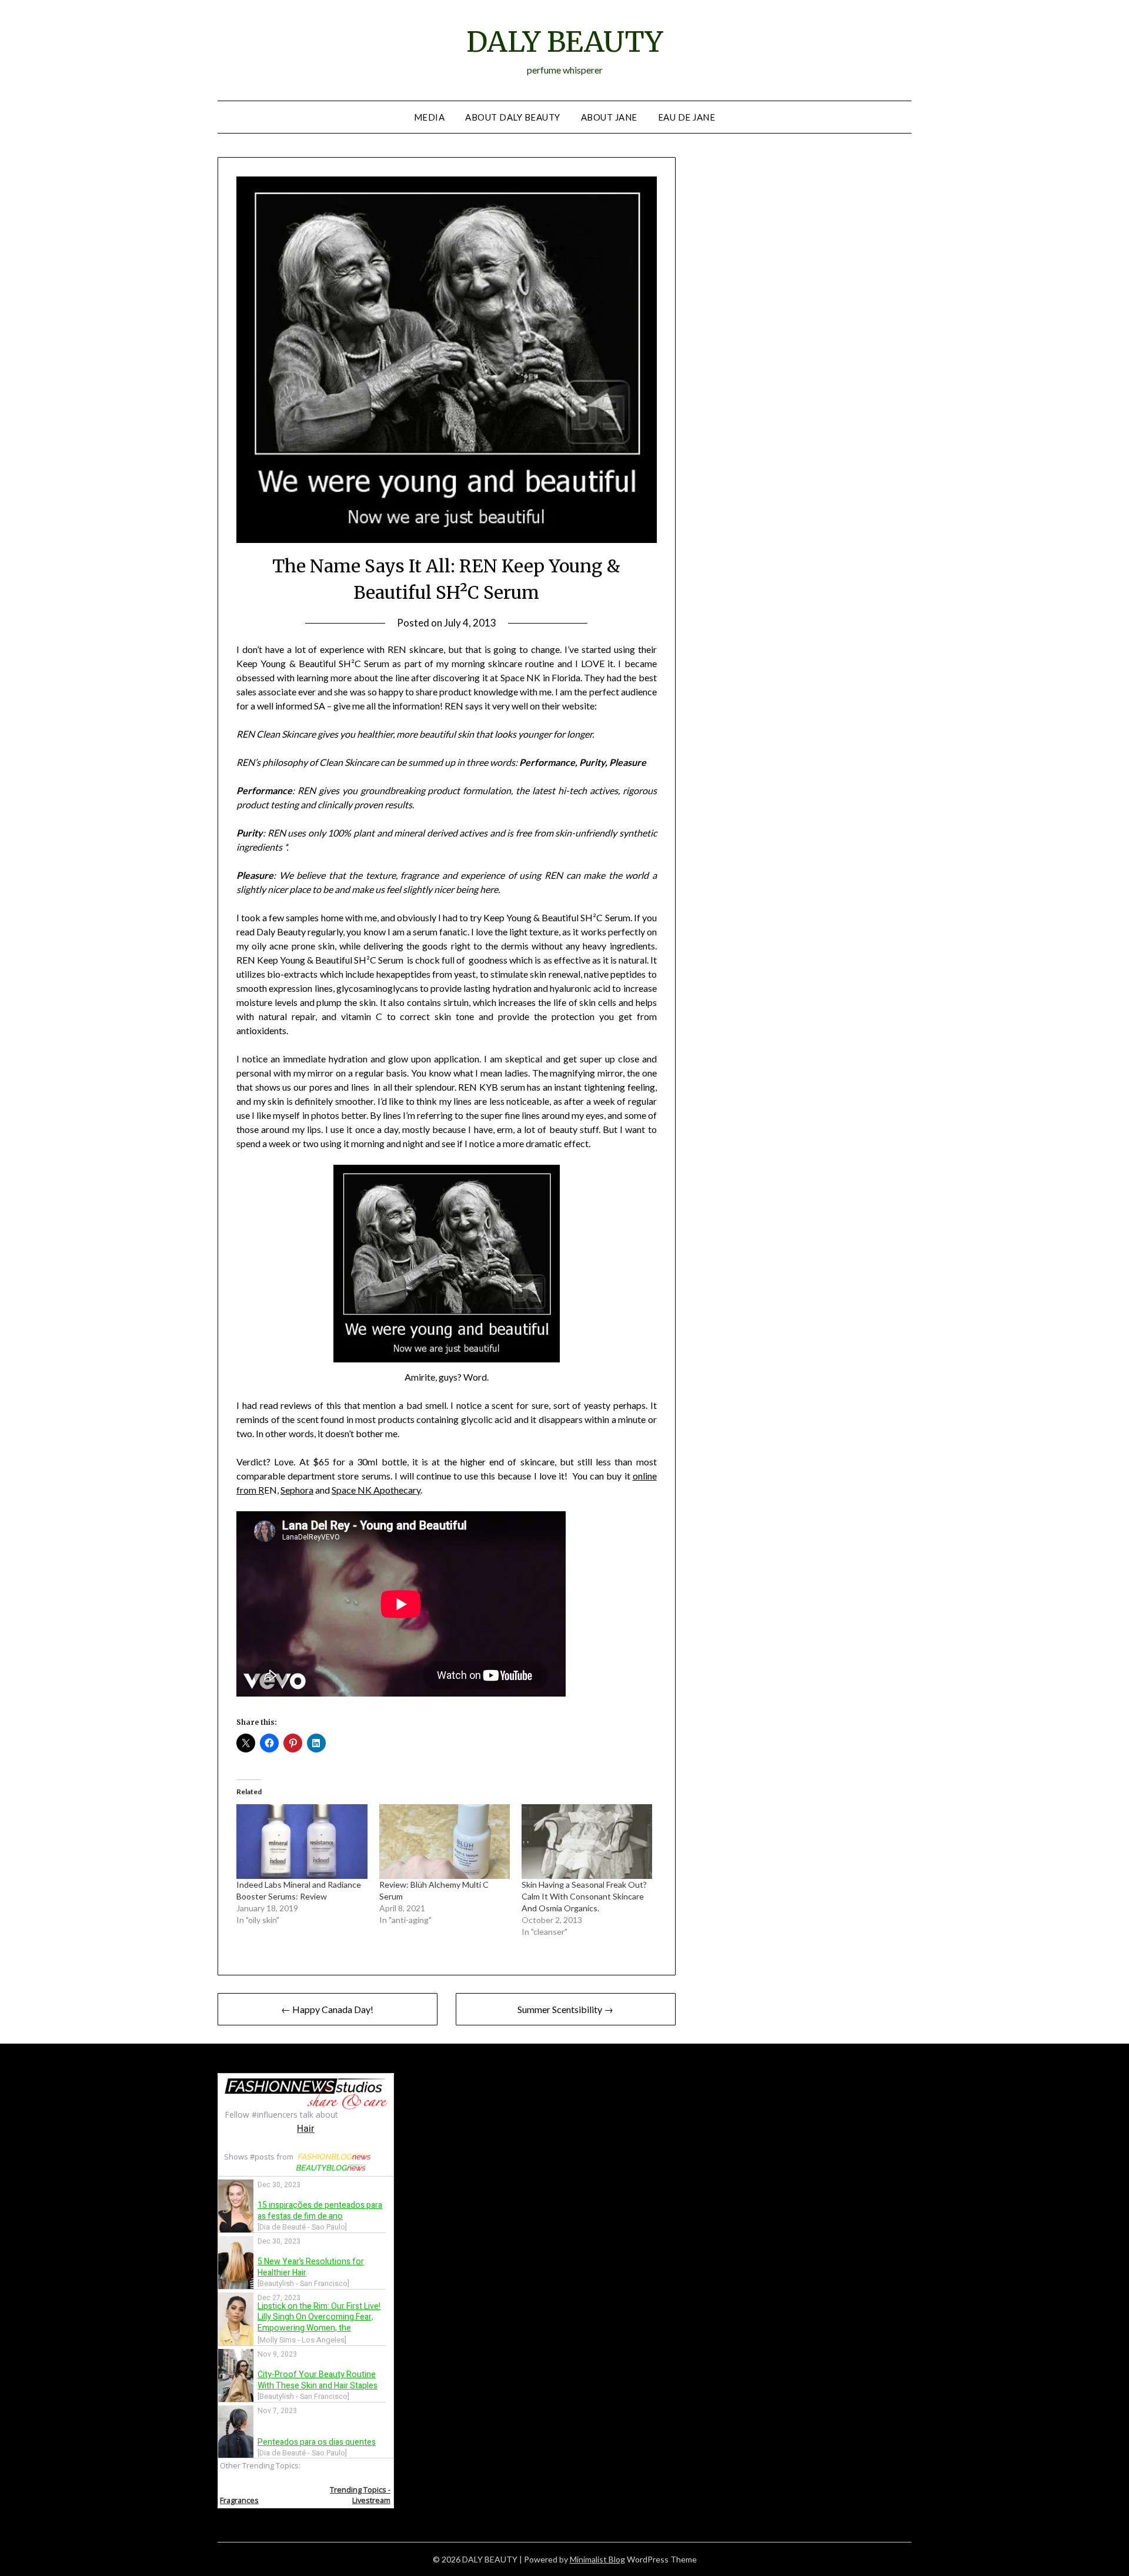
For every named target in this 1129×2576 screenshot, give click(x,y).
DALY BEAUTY (564, 42)
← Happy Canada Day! (327, 2009)
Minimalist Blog (597, 2559)
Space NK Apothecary (376, 1490)
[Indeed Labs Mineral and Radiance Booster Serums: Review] (302, 1842)
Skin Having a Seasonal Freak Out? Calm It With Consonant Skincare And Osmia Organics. (584, 1896)
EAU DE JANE (687, 117)
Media (430, 117)
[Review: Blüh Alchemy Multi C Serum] (445, 1842)
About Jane (609, 117)
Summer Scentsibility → (565, 2009)
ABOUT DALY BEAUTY (513, 117)
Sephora (297, 1490)
